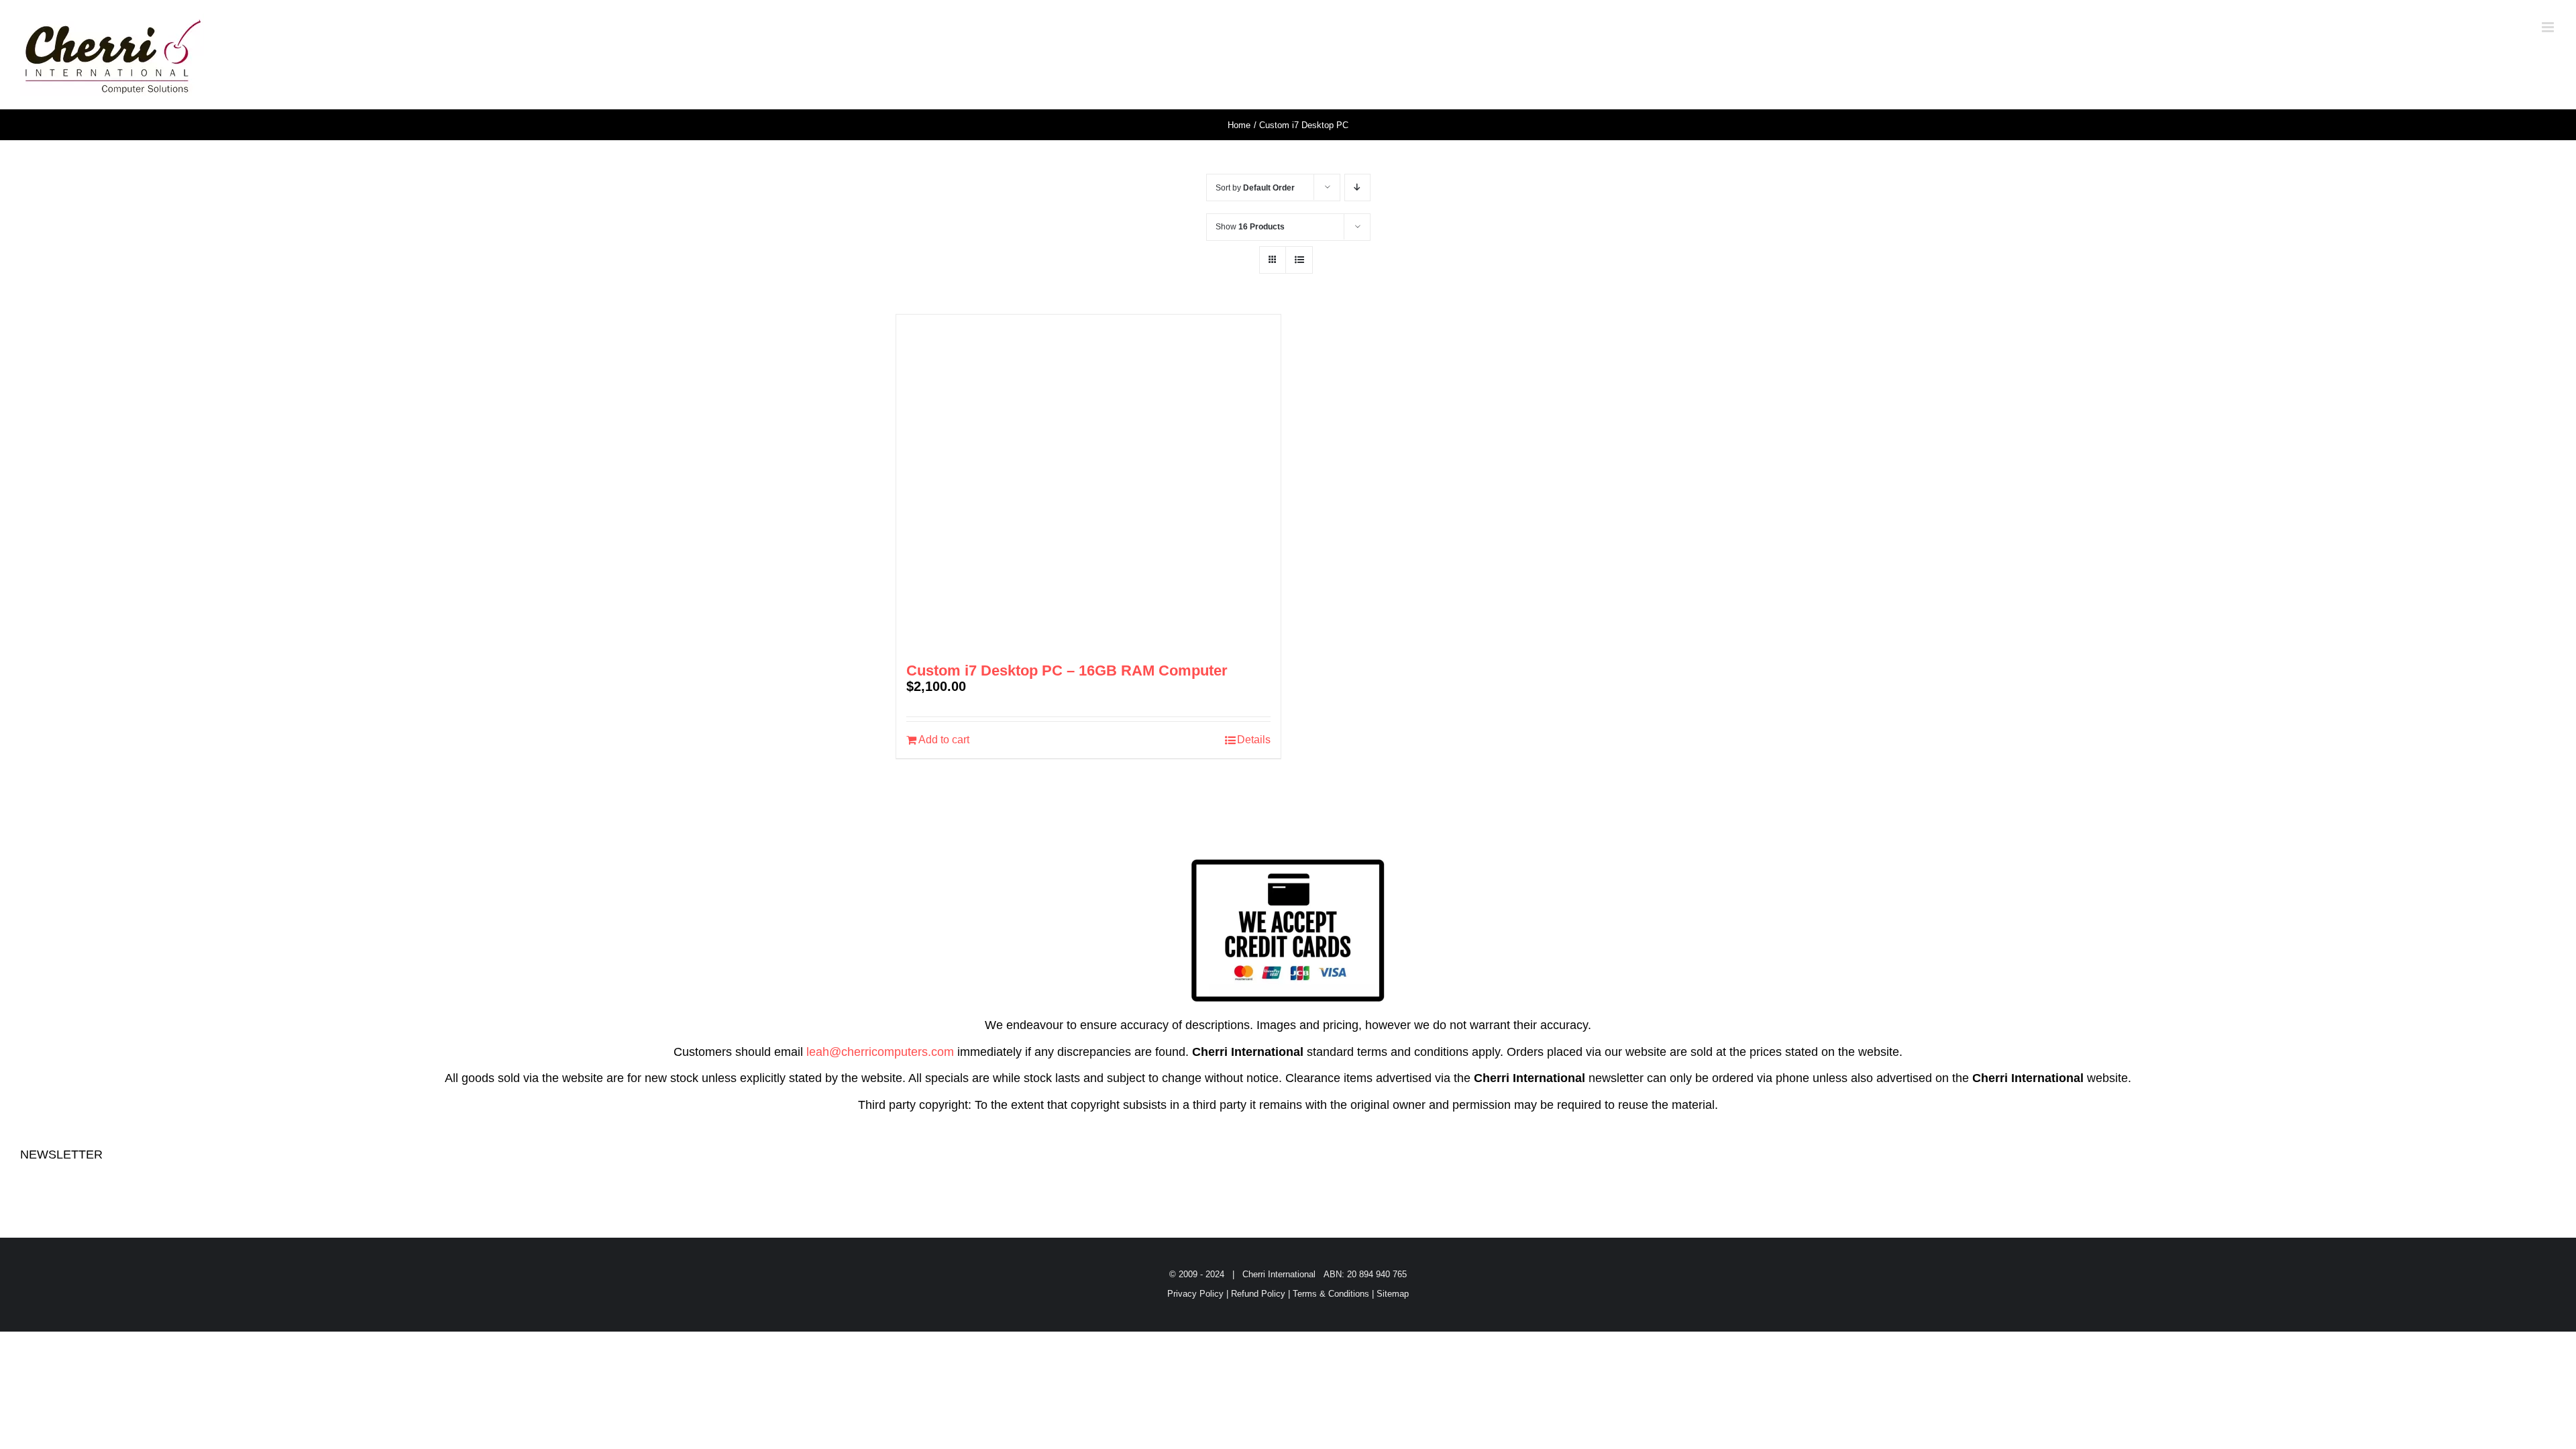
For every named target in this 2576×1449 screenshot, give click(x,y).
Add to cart (944, 740)
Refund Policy (1258, 1294)
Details (1254, 740)
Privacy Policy (1195, 1294)
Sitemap (1393, 1294)
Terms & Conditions (1331, 1294)
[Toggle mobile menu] (2549, 27)
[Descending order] (1357, 187)
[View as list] (1299, 260)
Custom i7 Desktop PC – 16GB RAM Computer (1067, 670)
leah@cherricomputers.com (880, 1052)
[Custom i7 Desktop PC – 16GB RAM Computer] (1088, 482)
